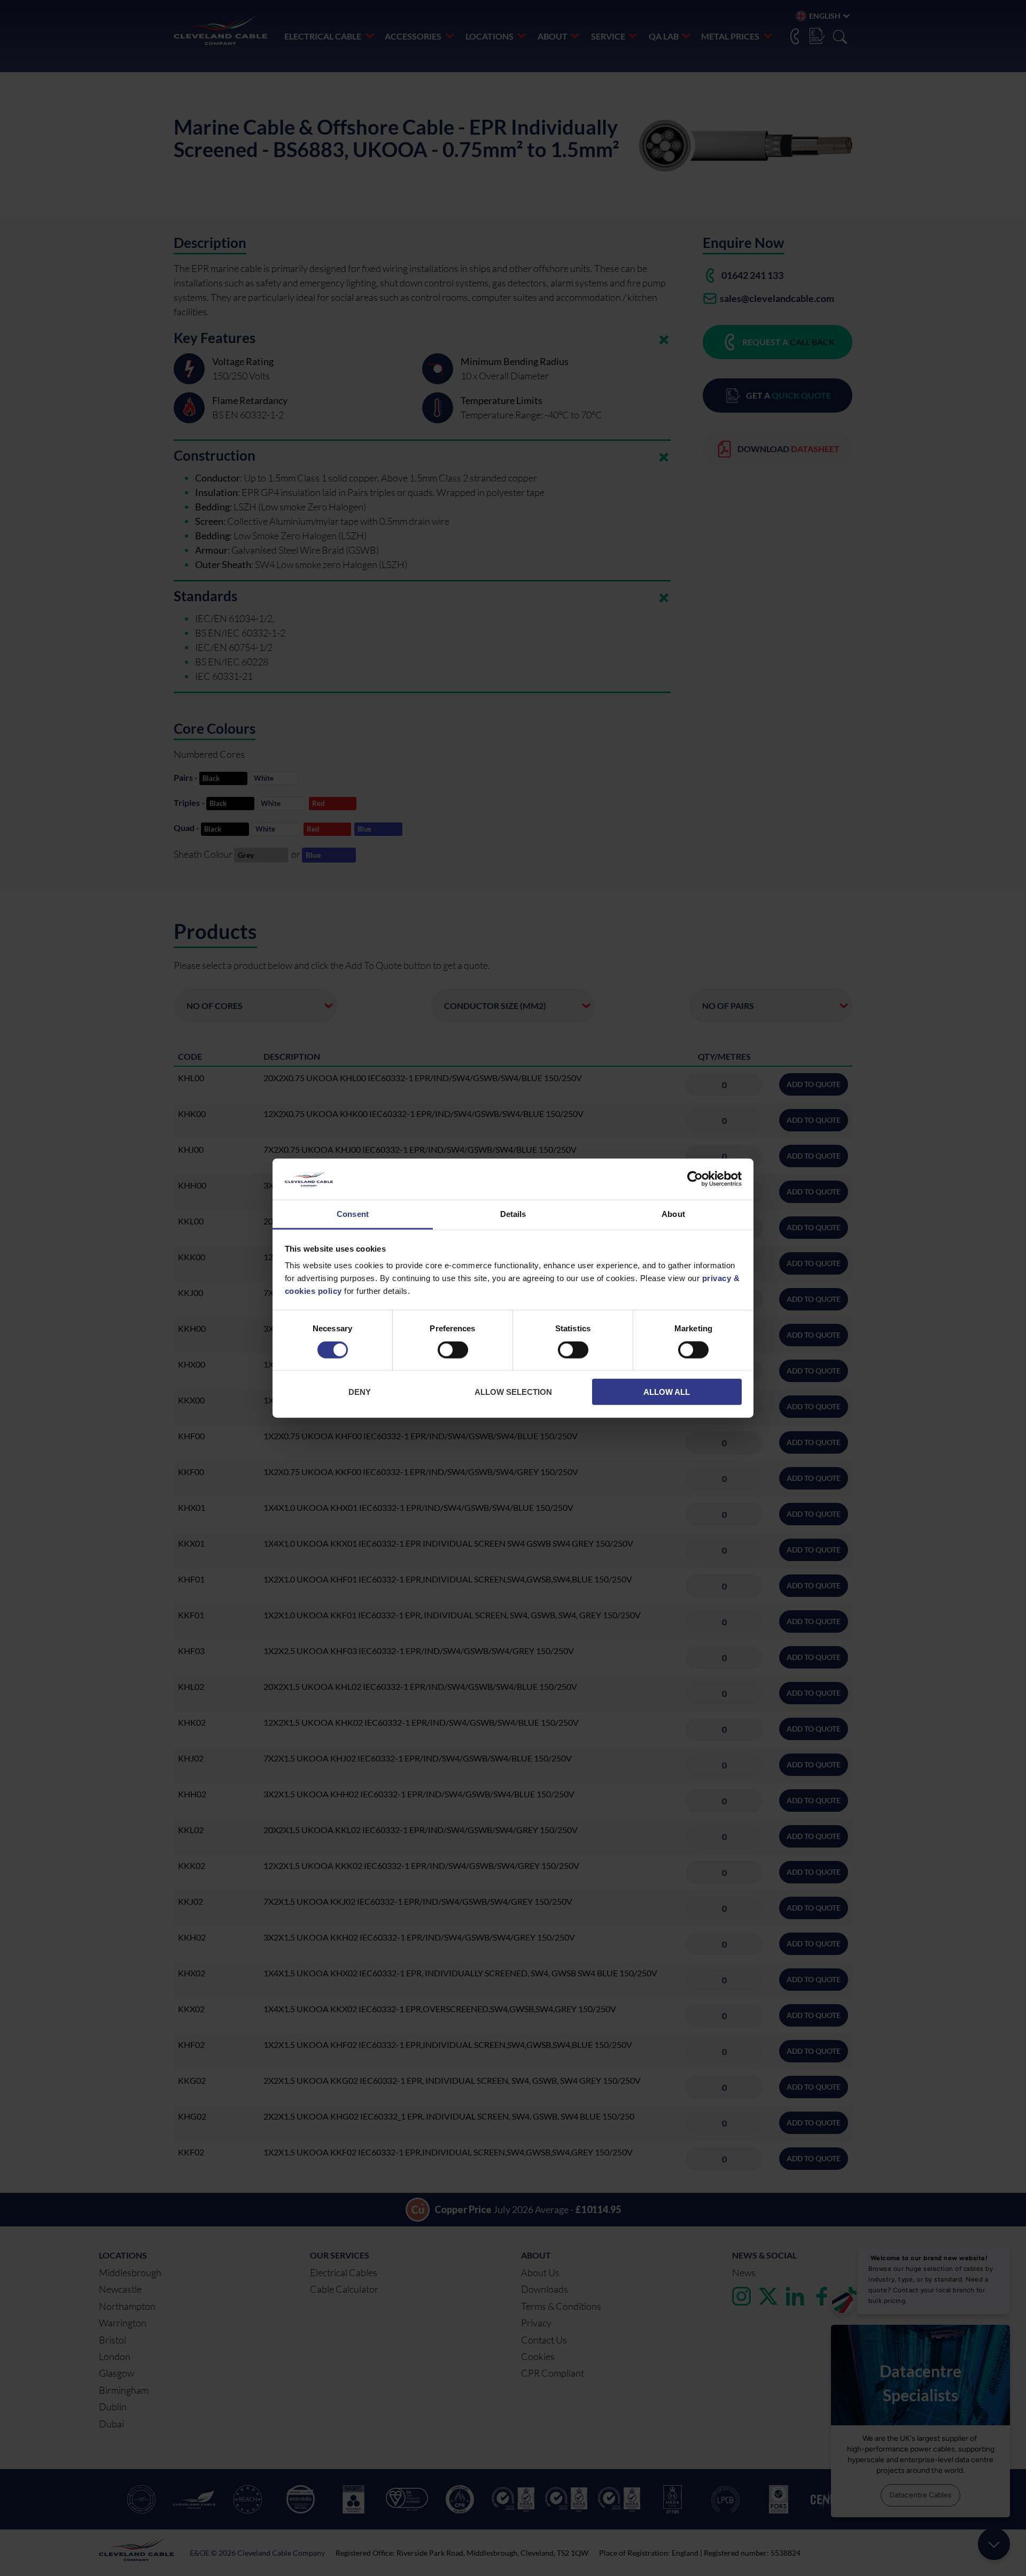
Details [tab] (513, 1214)
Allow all (667, 1392)
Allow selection (513, 1392)
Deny (360, 1392)
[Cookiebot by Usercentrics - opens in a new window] (695, 1179)
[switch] (453, 1352)
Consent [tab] (353, 1214)
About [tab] (673, 1214)
